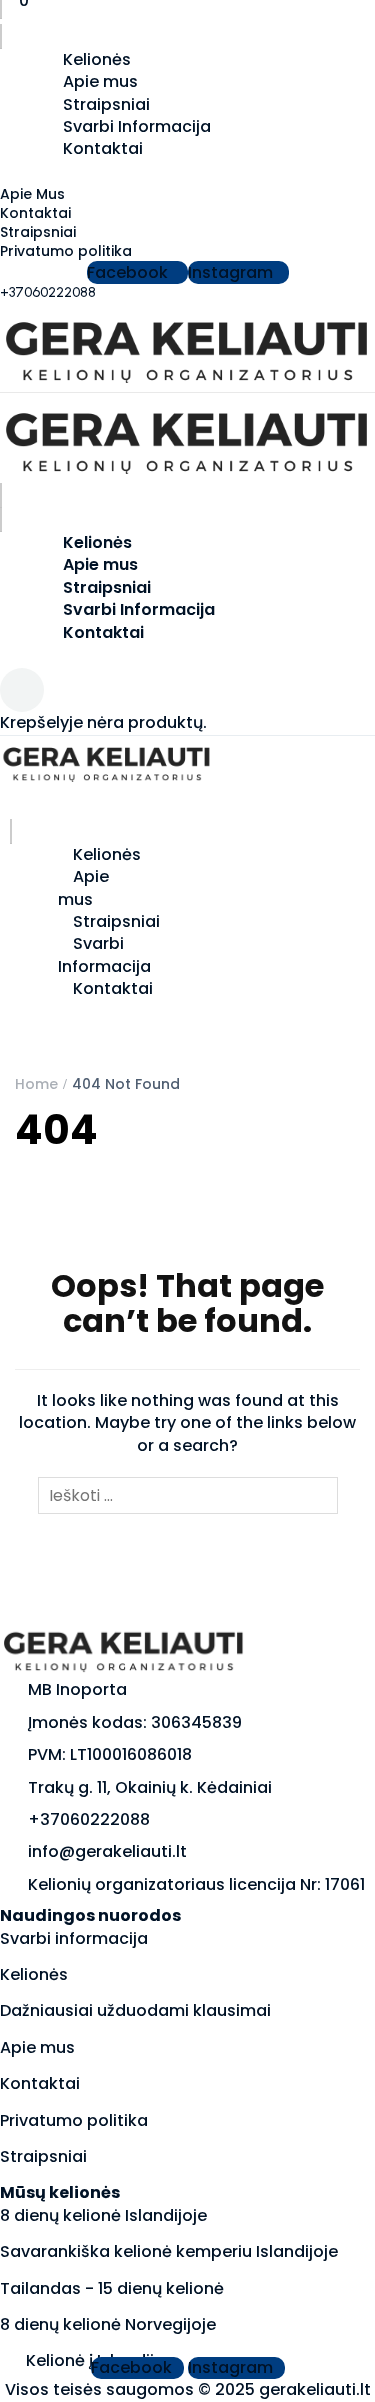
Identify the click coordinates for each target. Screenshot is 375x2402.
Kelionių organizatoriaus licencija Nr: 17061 (196, 1884)
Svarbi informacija (74, 1938)
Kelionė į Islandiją (95, 2360)
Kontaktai (103, 148)
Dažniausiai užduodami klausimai (135, 2010)
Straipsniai (38, 232)
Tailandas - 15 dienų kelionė (112, 2288)
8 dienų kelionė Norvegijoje (108, 2324)
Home (36, 1084)
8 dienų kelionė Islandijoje (103, 2215)
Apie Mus (32, 194)
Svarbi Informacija (139, 609)
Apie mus (100, 81)
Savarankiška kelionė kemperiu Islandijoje (169, 2251)
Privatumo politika (66, 251)
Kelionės (34, 1974)
